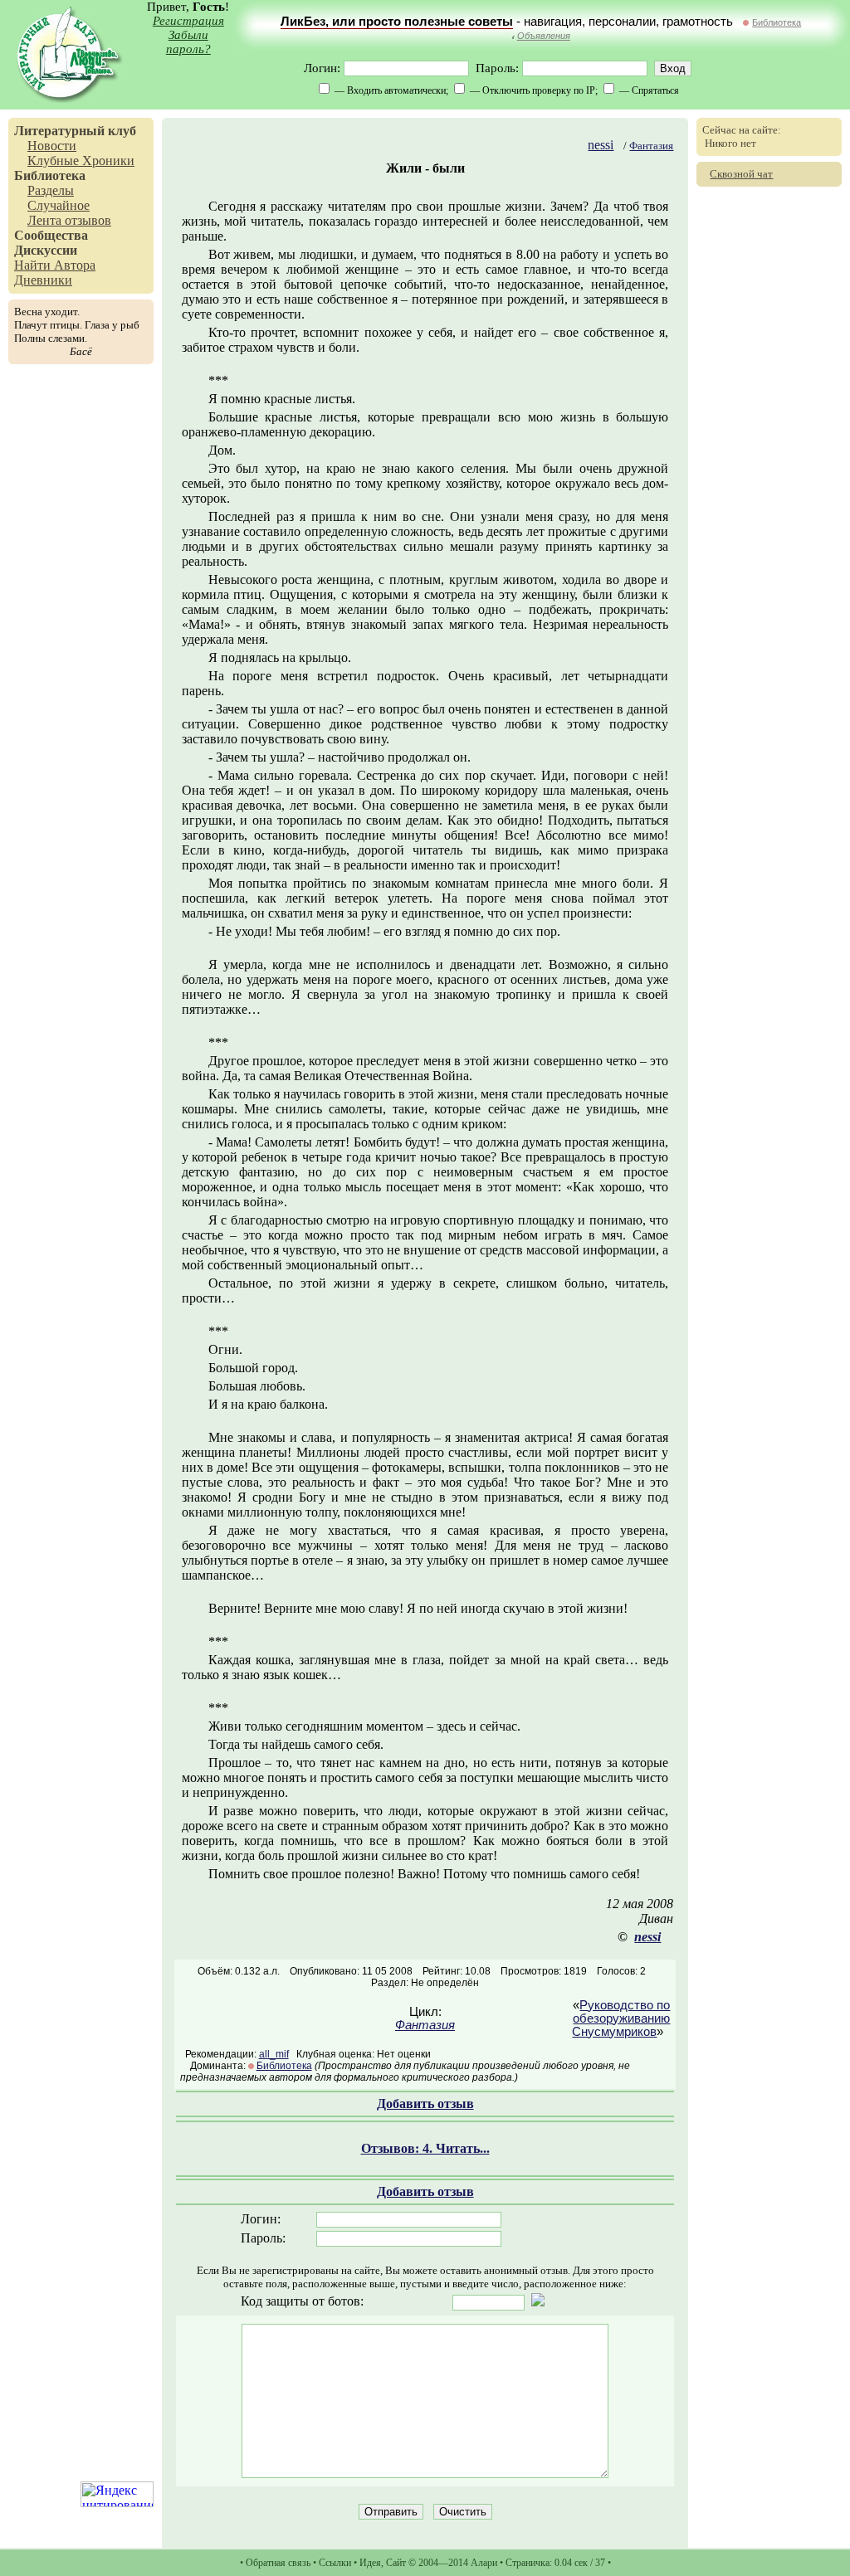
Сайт (396, 2563)
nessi (601, 145)
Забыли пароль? (188, 42)
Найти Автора (55, 265)
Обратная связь (278, 2563)
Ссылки (335, 2563)
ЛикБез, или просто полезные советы (397, 22)
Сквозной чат (741, 174)
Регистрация (188, 21)
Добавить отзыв (425, 2104)
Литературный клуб (75, 131)
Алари (484, 2563)
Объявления (544, 36)
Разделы (51, 190)
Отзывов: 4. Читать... (425, 2148)
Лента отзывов (69, 220)
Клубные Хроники (81, 161)
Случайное (59, 205)
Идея (370, 2563)
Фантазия (651, 146)
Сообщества (51, 235)
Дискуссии (46, 250)
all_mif (274, 2054)
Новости (52, 146)
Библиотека (777, 22)
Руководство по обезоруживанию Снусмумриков (621, 2018)
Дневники (43, 280)
